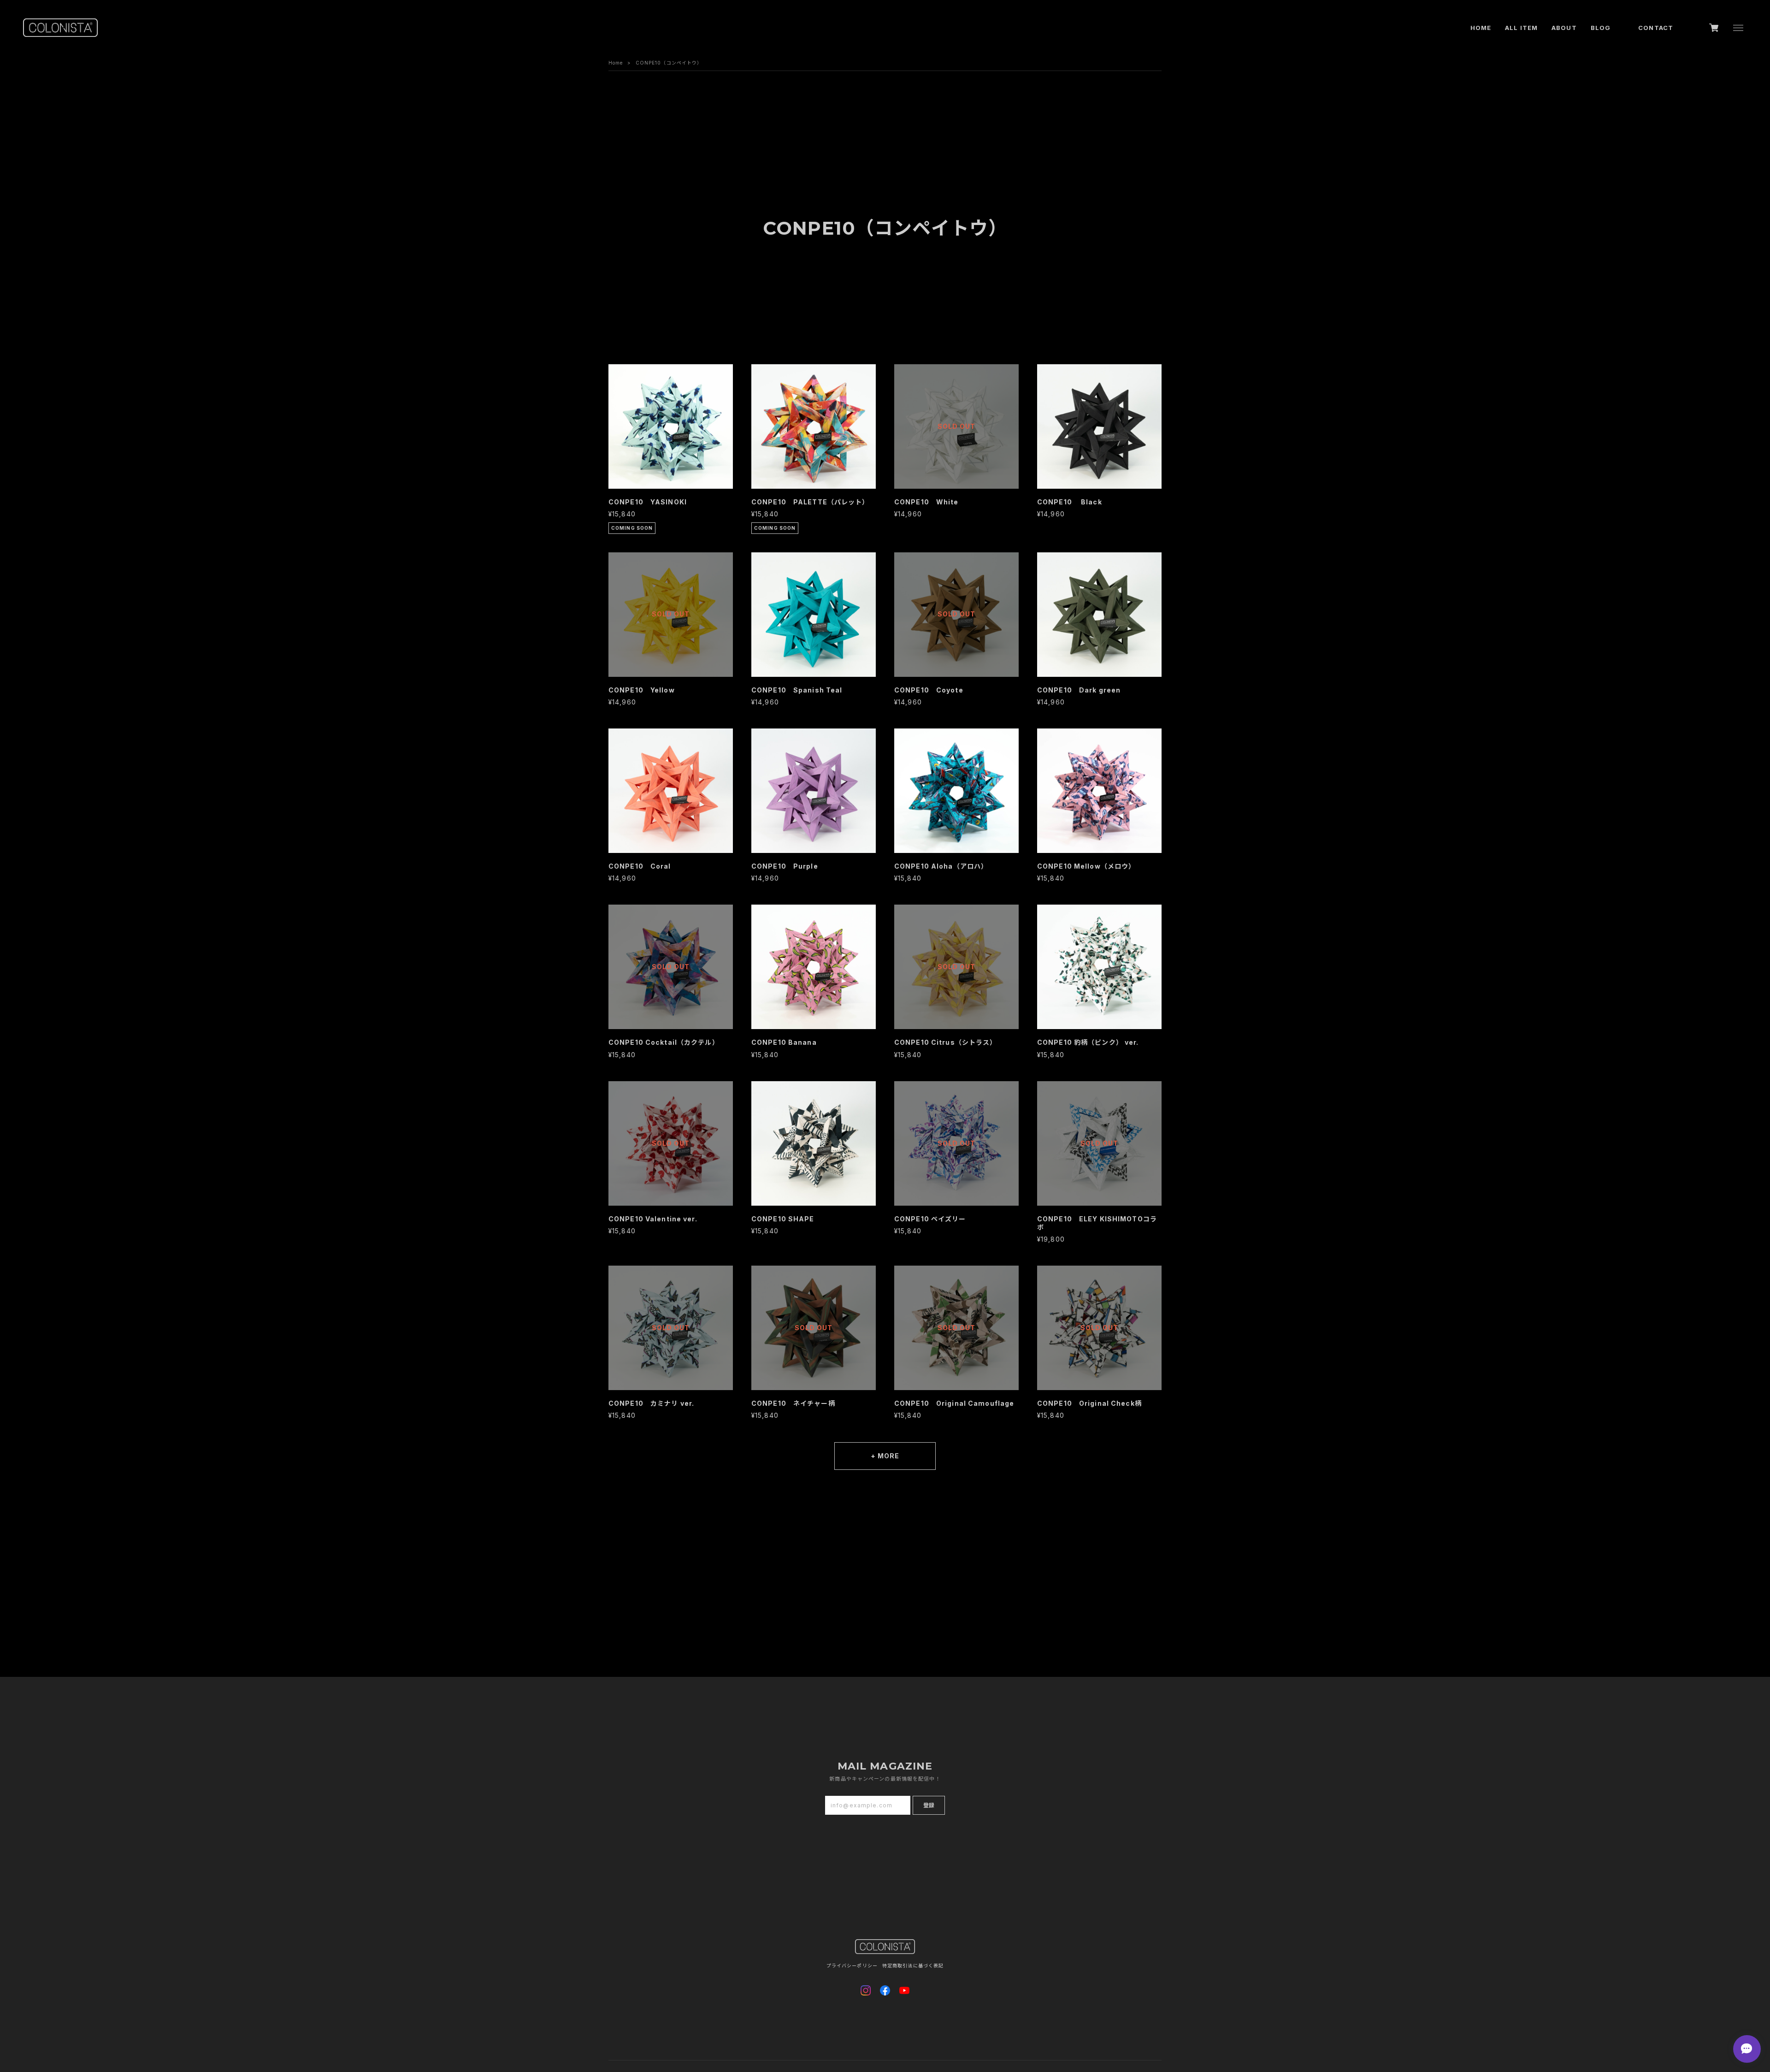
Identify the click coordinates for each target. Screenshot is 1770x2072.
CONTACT (1656, 28)
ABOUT (1564, 28)
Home (616, 63)
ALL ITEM (1521, 28)
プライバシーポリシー (852, 1965)
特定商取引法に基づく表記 (913, 1965)
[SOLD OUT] (956, 484)
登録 (929, 1805)
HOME (1481, 28)
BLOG (1601, 28)
